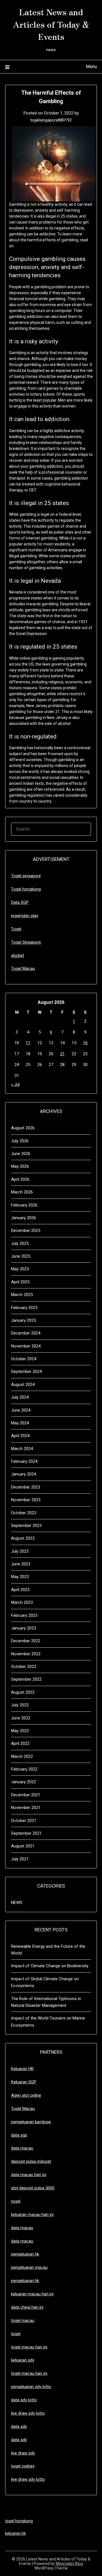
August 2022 (23, 1692)
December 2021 (26, 1795)
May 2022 (20, 1731)
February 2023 (24, 1615)
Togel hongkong (26, 889)
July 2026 (20, 1141)
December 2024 (26, 1333)
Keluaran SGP (24, 2082)
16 (85, 1043)
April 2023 (20, 1590)
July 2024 (20, 1397)
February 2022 (24, 1769)
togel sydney (23, 2466)
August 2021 (23, 1846)
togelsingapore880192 (51, 120)
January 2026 (24, 1218)
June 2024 (21, 1410)
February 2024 (24, 1461)
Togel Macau (23, 969)
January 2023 (24, 1628)
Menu (91, 67)
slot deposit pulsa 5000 (33, 2188)
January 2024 (24, 1474)
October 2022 (24, 1667)
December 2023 (26, 1487)
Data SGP (20, 902)
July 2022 (20, 1705)
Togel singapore (26, 876)
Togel (16, 929)
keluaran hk (15, 2533)
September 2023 (26, 1526)
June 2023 (21, 1564)
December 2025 (26, 1230)
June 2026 (21, 1154)
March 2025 (22, 1295)
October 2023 (24, 1513)
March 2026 (22, 1192)
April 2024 (20, 1436)
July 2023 (20, 1551)
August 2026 (23, 1128)
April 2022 (20, 1743)
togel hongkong (19, 2521)
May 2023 (20, 1577)
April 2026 (20, 1179)
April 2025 (20, 1282)
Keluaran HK (22, 2069)
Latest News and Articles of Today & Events (51, 24)
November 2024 (26, 1346)
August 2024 (23, 1385)
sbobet (18, 956)
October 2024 (24, 1359)
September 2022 (26, 1679)
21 (62, 1054)
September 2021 (26, 1833)
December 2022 (26, 1641)
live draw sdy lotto (28, 2479)
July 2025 (20, 1243)
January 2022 (24, 1782)
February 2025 (24, 1308)
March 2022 (22, 1756)
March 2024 (22, 1449)
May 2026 (20, 1166)
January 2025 (24, 1320)
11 (28, 1043)
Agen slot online (26, 2095)
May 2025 (20, 1269)
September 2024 (26, 1372)
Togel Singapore (26, 942)
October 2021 (24, 1821)
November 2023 (26, 1500)
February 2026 (24, 1205)
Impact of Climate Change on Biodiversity (50, 1966)
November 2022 (26, 1654)
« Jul (15, 1084)
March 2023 (22, 1602)
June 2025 (21, 1256)
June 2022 (21, 1718)
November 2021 (26, 1808)
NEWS (17, 1903)
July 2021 (20, 1859)
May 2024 (20, 1423)
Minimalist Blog (69, 2564)
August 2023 (23, 1538)
